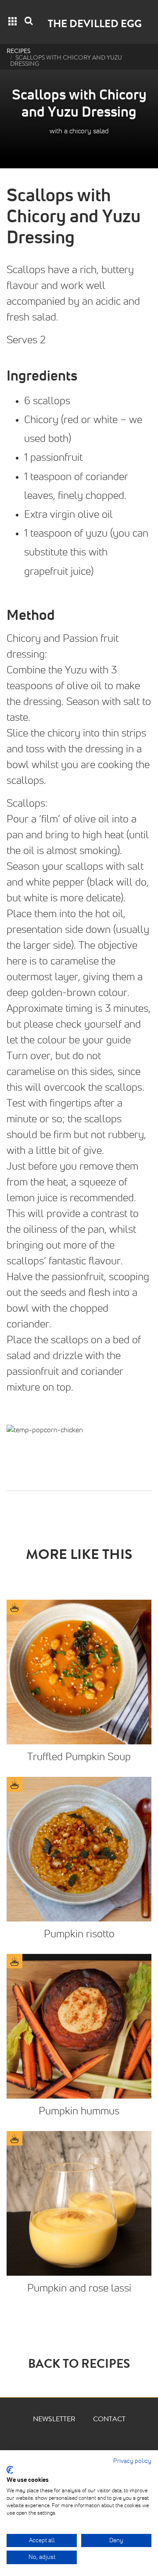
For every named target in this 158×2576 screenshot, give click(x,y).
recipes (18, 52)
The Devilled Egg (95, 25)
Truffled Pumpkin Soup (79, 1757)
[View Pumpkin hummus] (79, 2026)
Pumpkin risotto (79, 1934)
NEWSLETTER (54, 2420)
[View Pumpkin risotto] (79, 1849)
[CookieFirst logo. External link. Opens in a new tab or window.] (10, 2470)
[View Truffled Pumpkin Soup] (79, 1672)
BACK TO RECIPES (79, 2366)
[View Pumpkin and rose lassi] (79, 2203)
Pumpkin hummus (79, 2111)
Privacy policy (132, 2461)
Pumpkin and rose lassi (79, 2288)
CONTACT (109, 2420)
